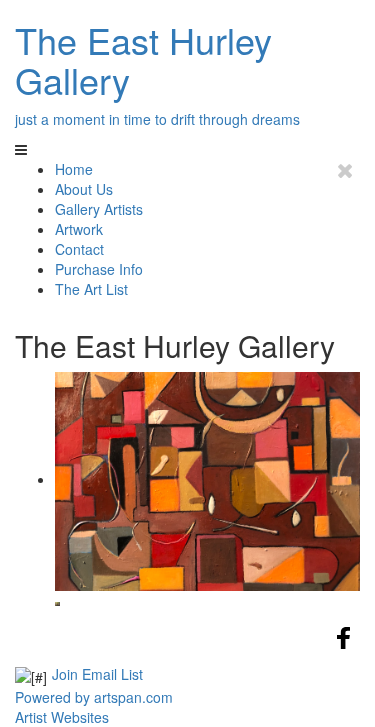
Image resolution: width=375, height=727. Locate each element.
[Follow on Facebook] (344, 648)
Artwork (79, 229)
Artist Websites (62, 717)
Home (74, 169)
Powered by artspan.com (94, 697)
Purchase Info (99, 269)
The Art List (91, 289)
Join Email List (97, 674)
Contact (79, 249)
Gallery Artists (99, 209)
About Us (84, 189)
